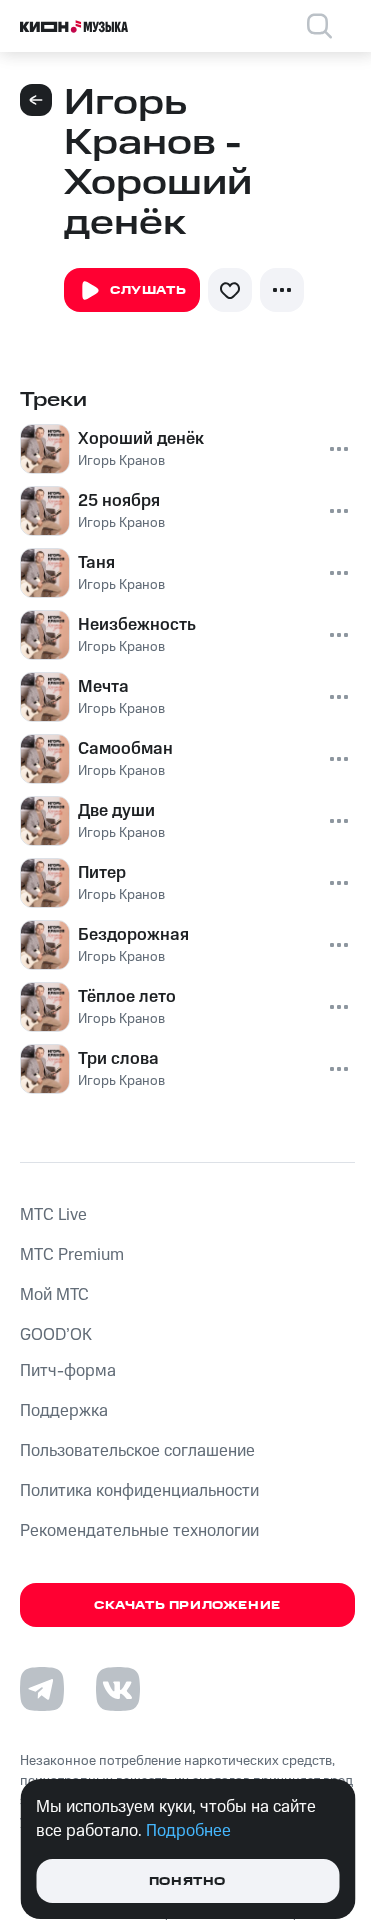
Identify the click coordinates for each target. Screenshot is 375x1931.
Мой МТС (54, 1295)
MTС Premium (72, 1255)
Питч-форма (68, 1371)
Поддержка (64, 1411)
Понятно (187, 1881)
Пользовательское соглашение (137, 1451)
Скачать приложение (187, 1605)
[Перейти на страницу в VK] (118, 1689)
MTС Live (53, 1215)
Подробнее (188, 1831)
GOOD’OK (56, 1335)
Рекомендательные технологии (139, 1531)
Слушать (148, 290)
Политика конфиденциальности (139, 1491)
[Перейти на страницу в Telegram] (42, 1689)
